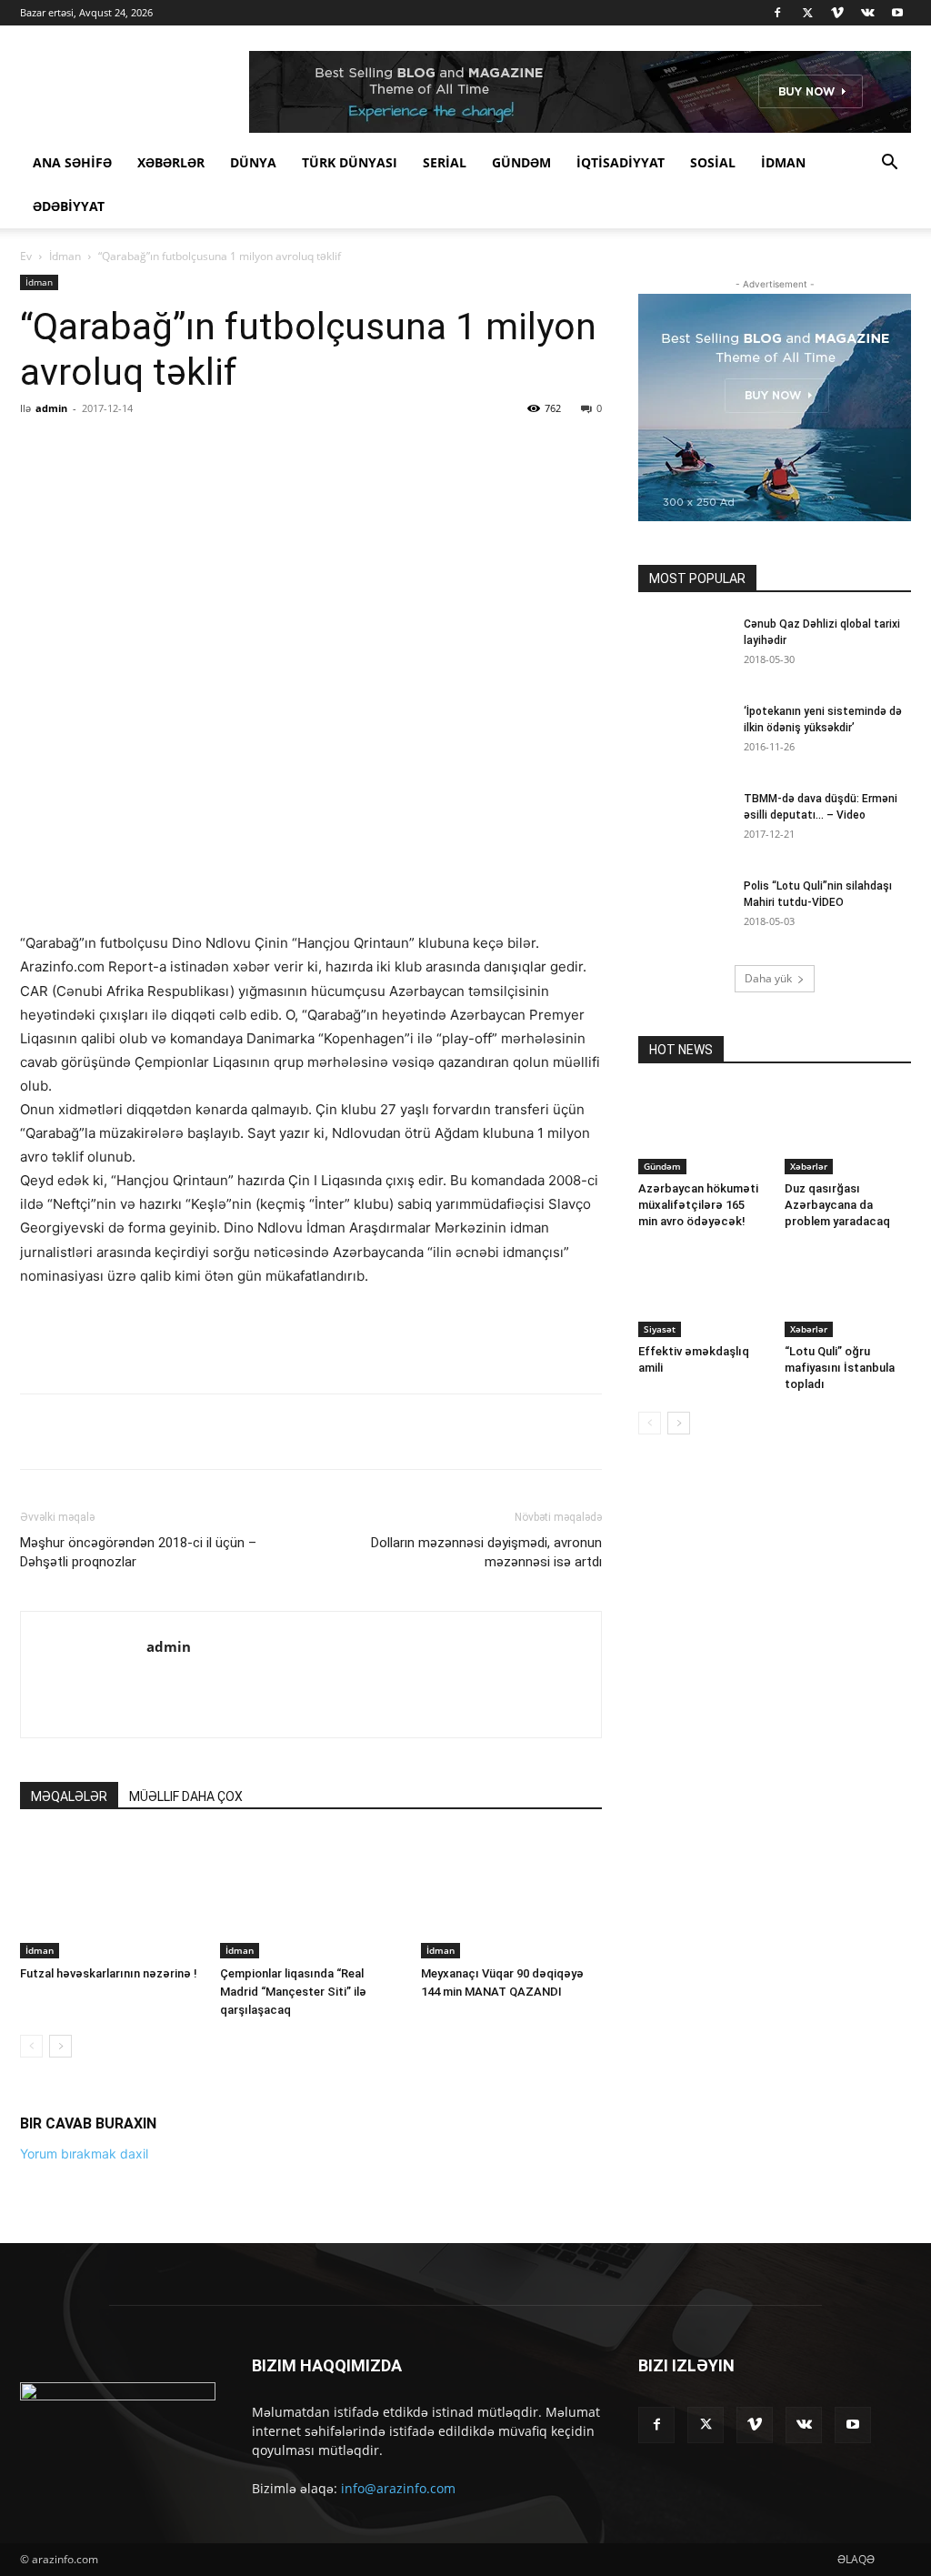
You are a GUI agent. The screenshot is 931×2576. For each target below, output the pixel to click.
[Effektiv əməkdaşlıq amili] (702, 1293)
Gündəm (521, 162)
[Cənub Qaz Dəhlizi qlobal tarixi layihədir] (684, 648)
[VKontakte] (867, 13)
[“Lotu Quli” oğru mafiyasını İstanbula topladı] (848, 1293)
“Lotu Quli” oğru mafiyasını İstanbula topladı (840, 1368)
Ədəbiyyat (69, 206)
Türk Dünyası (350, 162)
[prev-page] (31, 2408)
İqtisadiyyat (621, 162)
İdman (783, 162)
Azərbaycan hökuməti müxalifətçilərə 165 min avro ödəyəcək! (698, 1205)
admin (51, 408)
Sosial (713, 162)
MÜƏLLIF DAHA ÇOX (186, 2158)
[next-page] (60, 2408)
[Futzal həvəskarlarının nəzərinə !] (110, 2258)
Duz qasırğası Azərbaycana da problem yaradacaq (837, 1205)
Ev (26, 256)
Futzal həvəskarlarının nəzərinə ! (109, 2335)
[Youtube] (897, 13)
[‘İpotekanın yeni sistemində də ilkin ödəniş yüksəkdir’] (684, 735)
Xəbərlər (171, 162)
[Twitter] (807, 13)
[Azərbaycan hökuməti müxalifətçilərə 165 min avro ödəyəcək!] (702, 1131)
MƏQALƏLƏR (69, 2158)
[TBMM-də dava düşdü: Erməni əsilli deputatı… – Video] (684, 822)
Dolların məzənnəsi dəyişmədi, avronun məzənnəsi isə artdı (486, 1914)
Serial (445, 162)
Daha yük (768, 978)
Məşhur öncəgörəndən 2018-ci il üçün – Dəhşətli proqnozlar (138, 1914)
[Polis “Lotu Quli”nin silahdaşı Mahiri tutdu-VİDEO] (684, 910)
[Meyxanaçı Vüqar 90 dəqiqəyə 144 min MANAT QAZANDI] (511, 2258)
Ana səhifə (72, 162)
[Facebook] (777, 13)
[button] (889, 164)
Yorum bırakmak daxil (84, 2516)
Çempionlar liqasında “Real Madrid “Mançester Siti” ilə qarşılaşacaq (293, 2354)
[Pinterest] (232, 449)
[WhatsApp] (274, 449)
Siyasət (660, 1329)
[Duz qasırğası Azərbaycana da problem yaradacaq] (848, 1131)
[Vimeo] (837, 13)
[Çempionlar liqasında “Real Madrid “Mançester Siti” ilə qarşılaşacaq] (310, 2258)
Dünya (253, 162)
